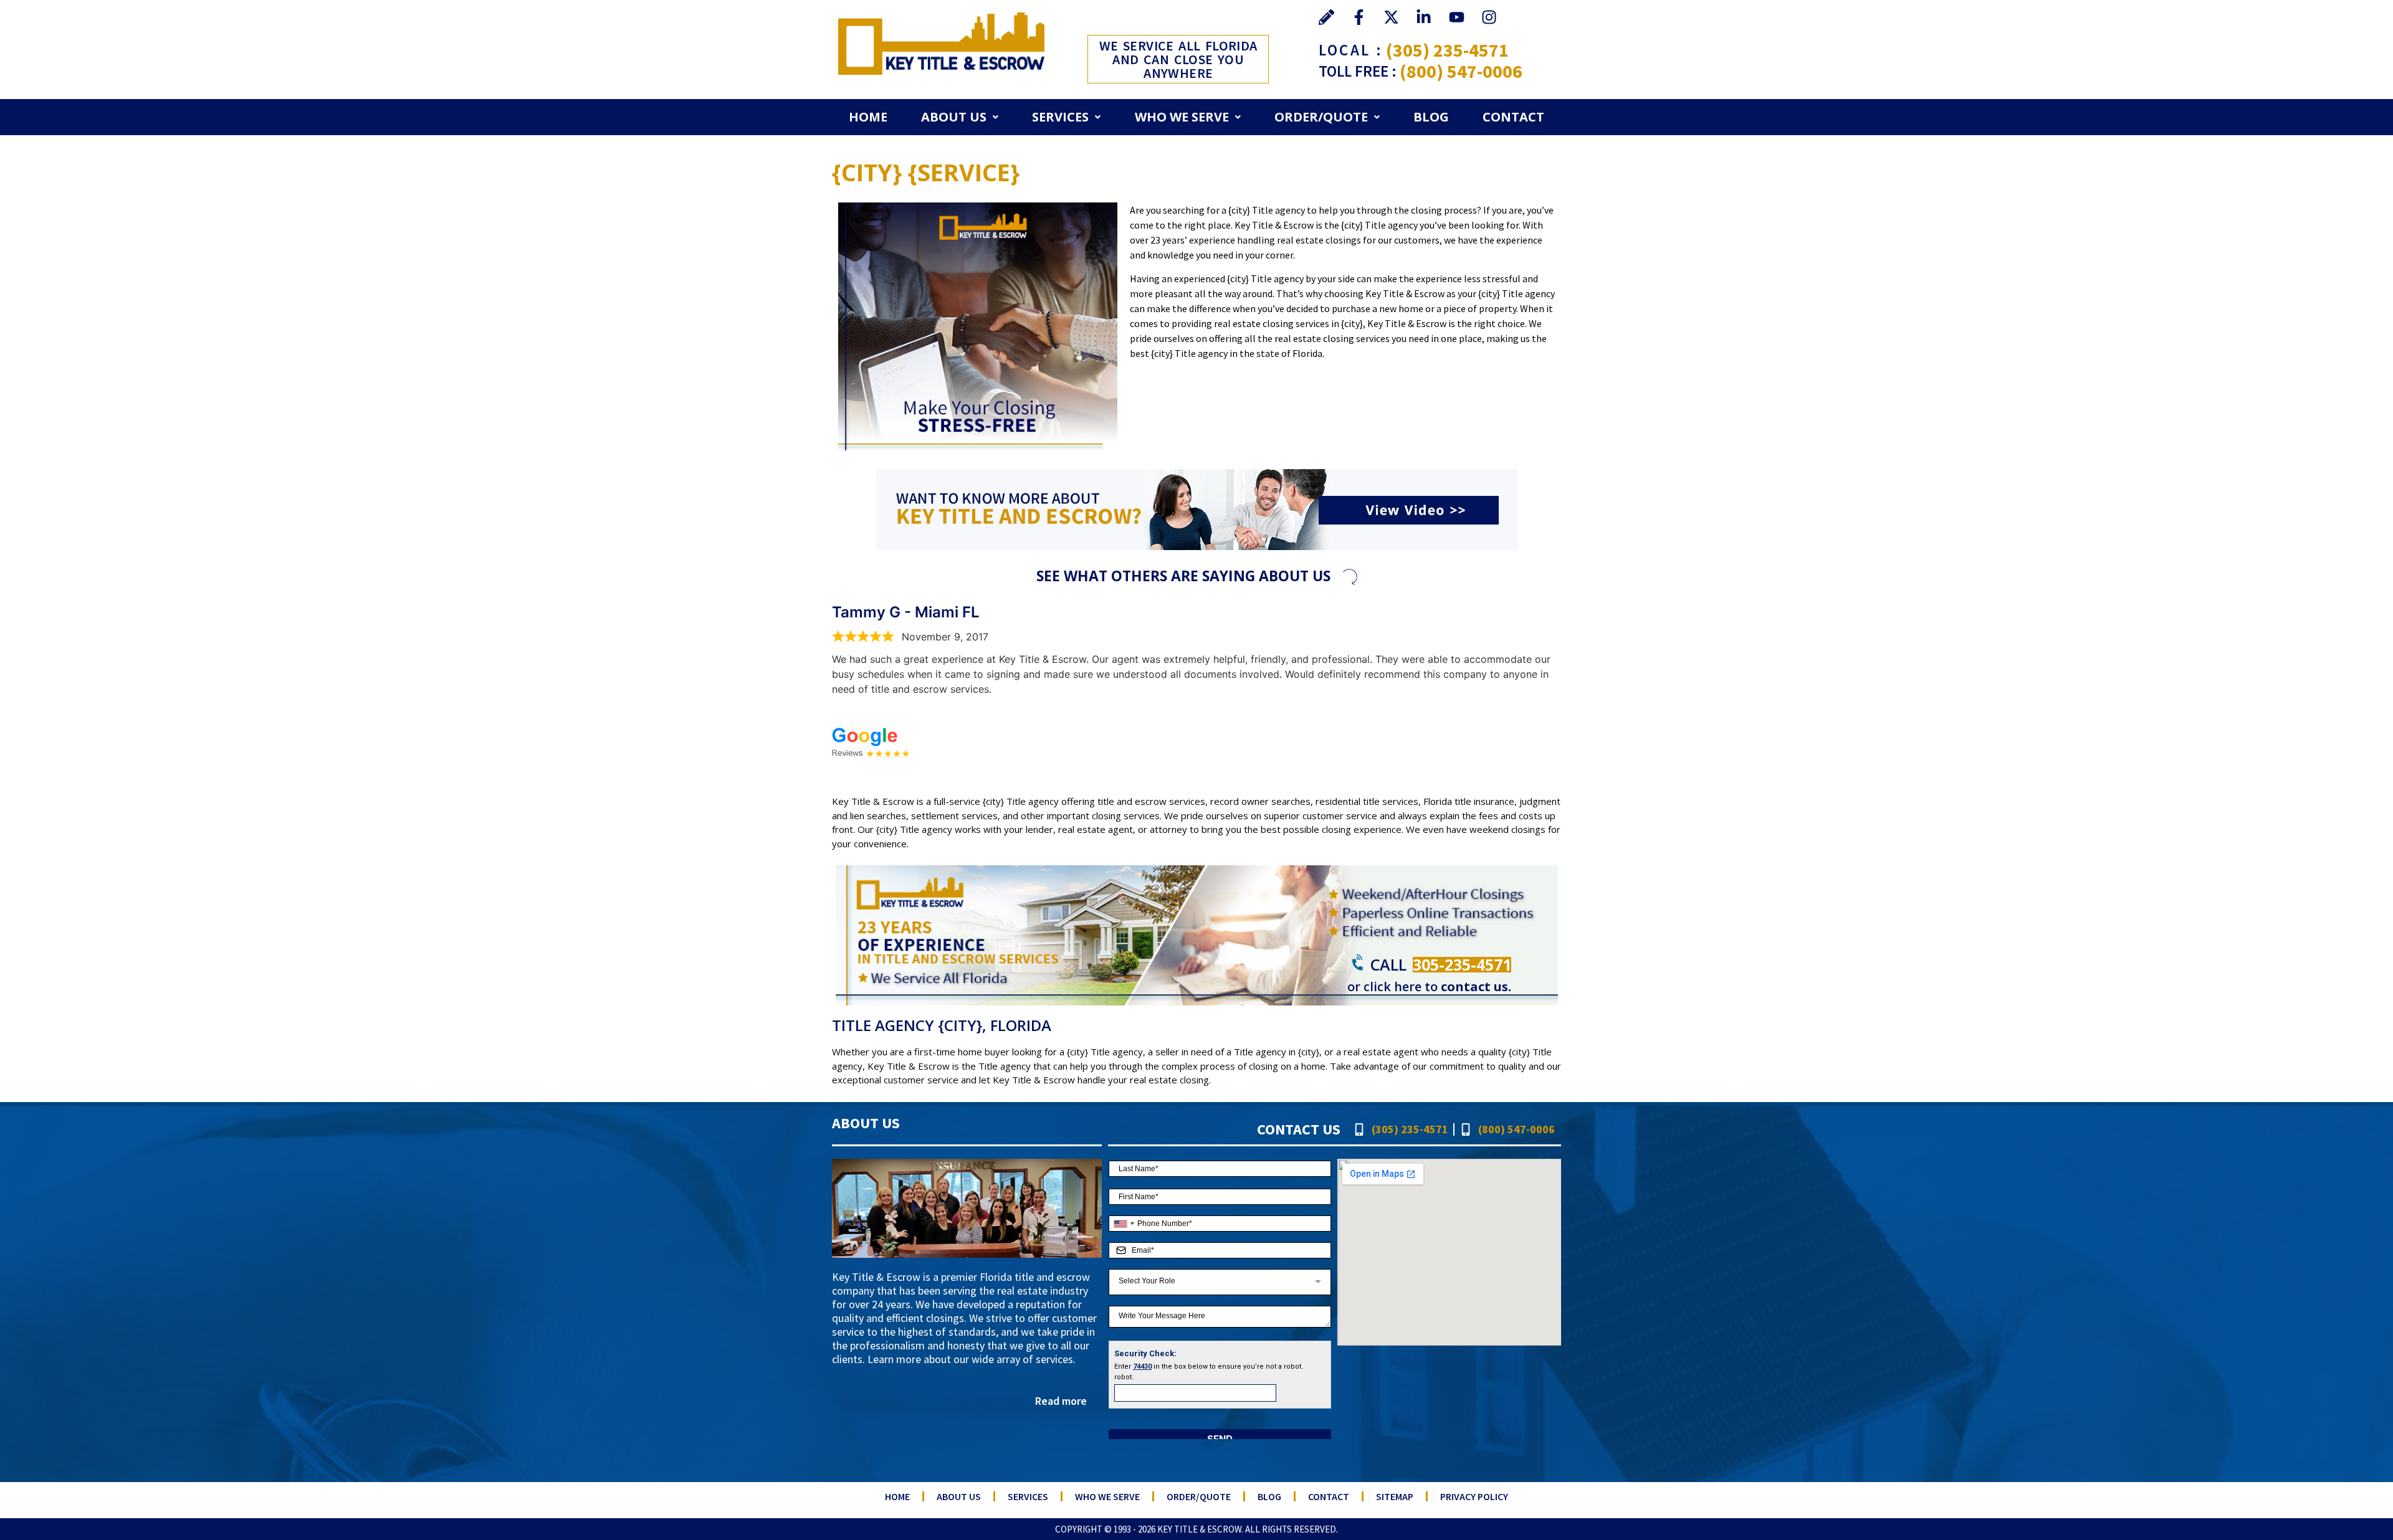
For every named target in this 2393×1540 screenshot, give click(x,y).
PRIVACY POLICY (1474, 1496)
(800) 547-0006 (1461, 71)
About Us (954, 117)
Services (1060, 117)
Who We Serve (1182, 117)
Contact (1513, 117)
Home (868, 117)
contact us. (1476, 986)
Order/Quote (1321, 117)
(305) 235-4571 (1447, 50)
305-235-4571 (1462, 964)
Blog (1431, 117)
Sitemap (1395, 1496)
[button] (960, 117)
